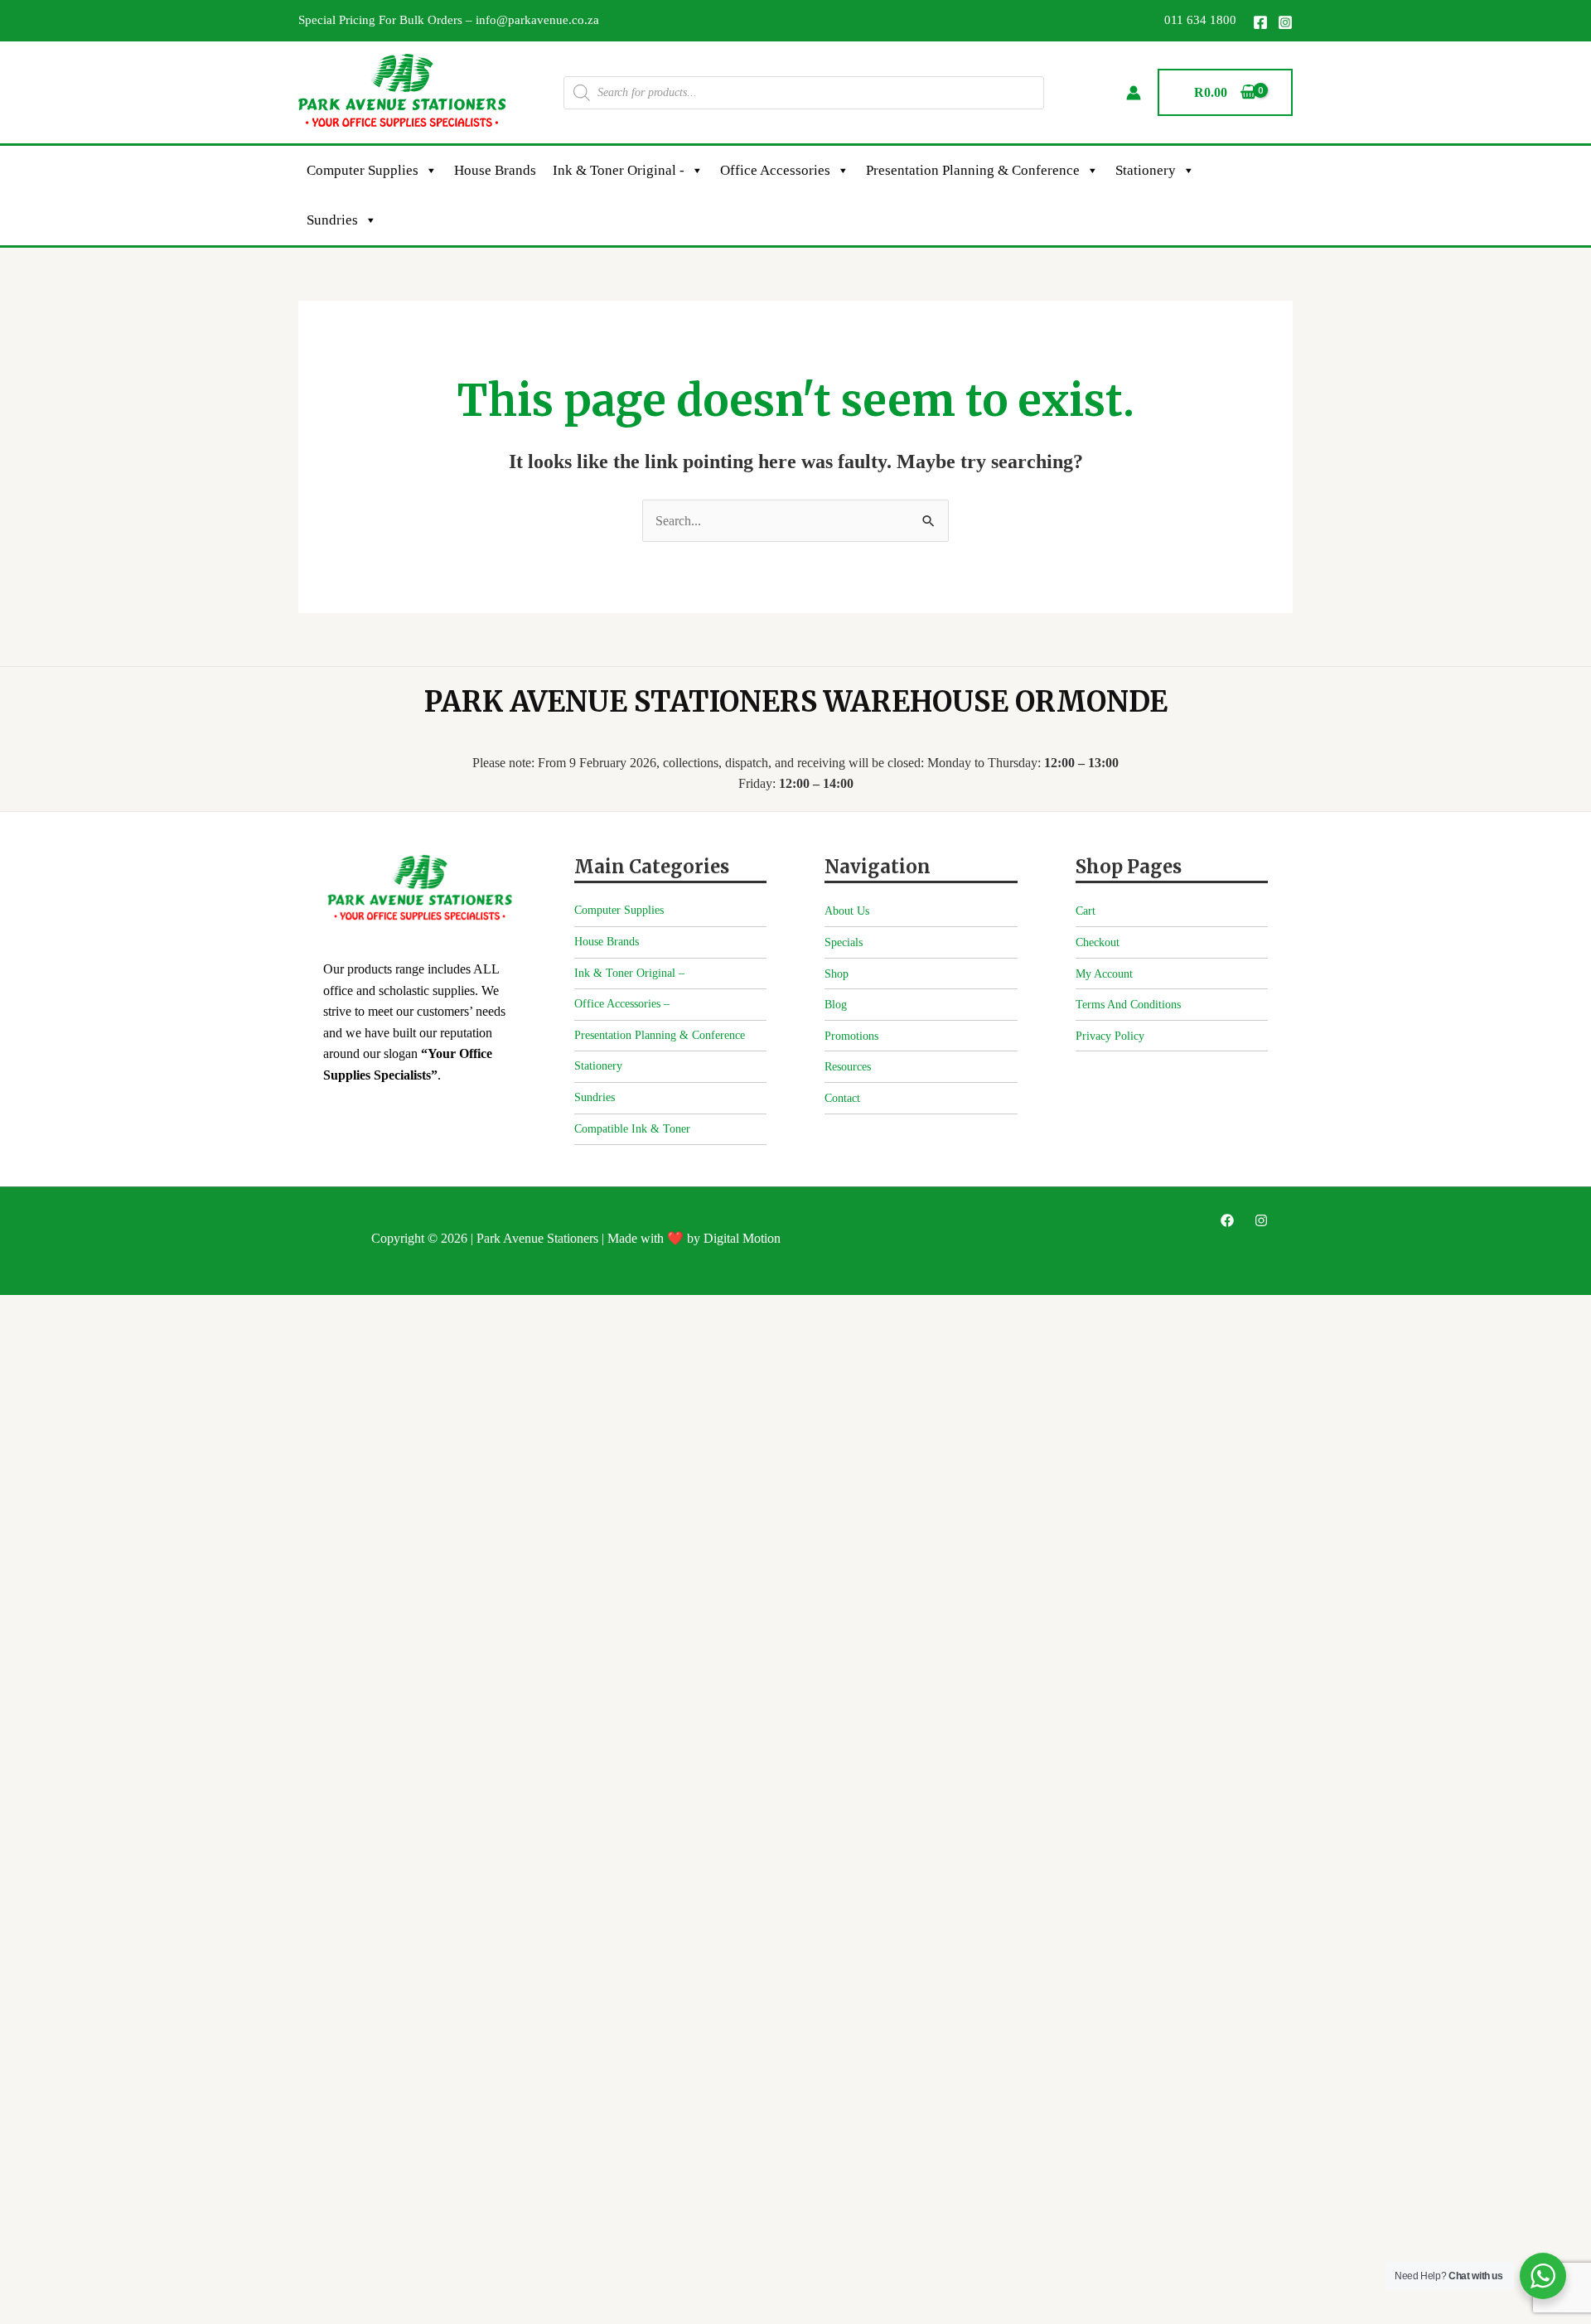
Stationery (1146, 170)
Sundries (332, 220)
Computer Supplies (363, 170)
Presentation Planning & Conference (973, 170)
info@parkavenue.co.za (537, 20)
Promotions (851, 1036)
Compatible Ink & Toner (632, 1129)
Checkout (1098, 942)
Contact (842, 1098)
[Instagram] (1285, 22)
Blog (836, 1005)
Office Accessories (775, 170)
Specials (844, 942)
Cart (1086, 911)
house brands (495, 170)
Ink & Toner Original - (619, 170)
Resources (848, 1067)
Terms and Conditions (1128, 1005)
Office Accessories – (622, 1004)
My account (1104, 974)
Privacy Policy (1110, 1036)
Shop (837, 974)
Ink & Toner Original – (629, 973)
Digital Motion (742, 1238)
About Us (847, 911)
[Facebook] (1260, 22)
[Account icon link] (1134, 93)
